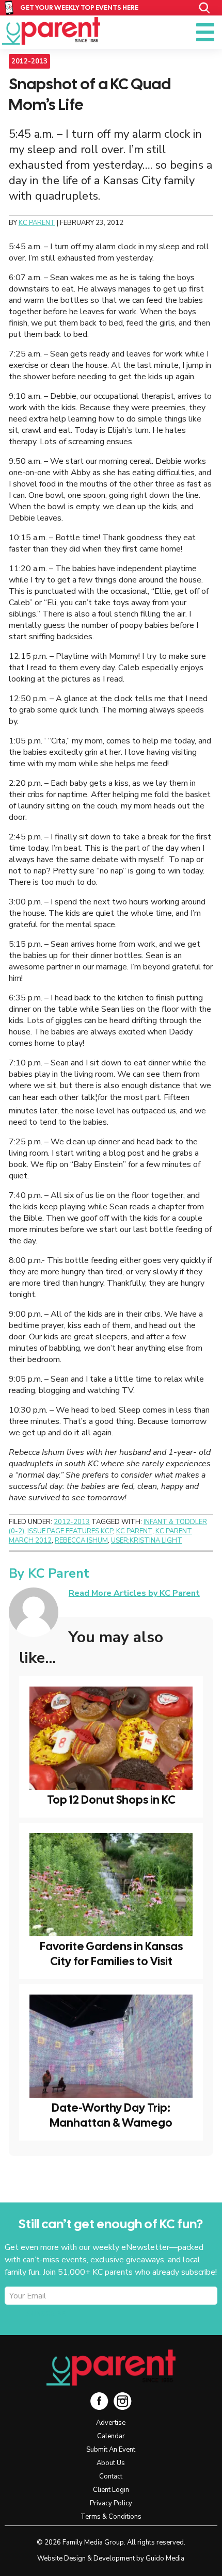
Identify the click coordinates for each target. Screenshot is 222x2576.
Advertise (111, 2423)
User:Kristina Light (147, 1541)
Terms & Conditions (111, 2517)
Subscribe (46, 2314)
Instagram (123, 2401)
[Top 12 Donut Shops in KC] (111, 1738)
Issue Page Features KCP (70, 1531)
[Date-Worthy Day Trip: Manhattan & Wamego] (111, 2046)
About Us (111, 2463)
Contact (111, 2476)
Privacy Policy (111, 2503)
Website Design (61, 2558)
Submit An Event (111, 2450)
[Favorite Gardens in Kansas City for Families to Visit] (111, 1885)
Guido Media (165, 2558)
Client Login (111, 2490)
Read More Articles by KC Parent (134, 1593)
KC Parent (51, 31)
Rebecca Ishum (81, 1541)
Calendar (111, 2436)
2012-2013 (29, 61)
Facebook (99, 2401)
